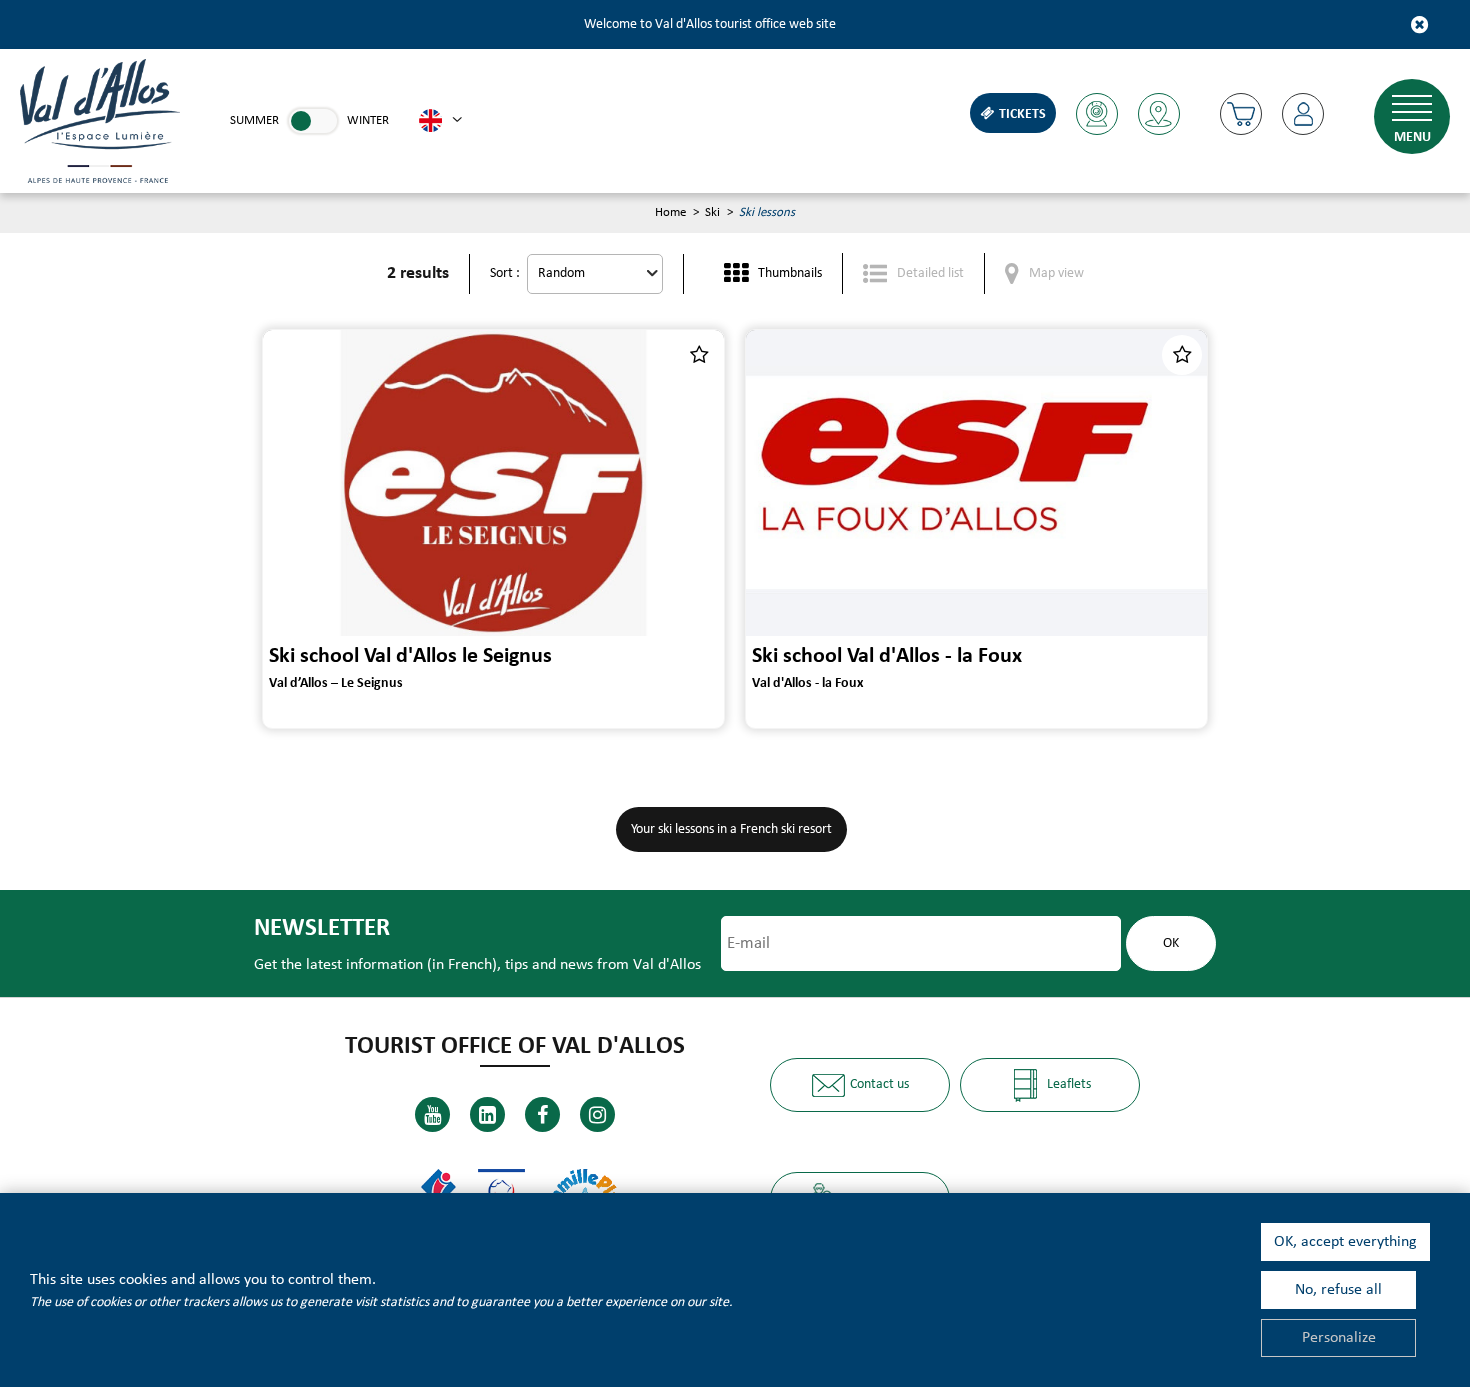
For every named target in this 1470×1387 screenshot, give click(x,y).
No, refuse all (1338, 1290)
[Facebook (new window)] (542, 1114)
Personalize (1339, 1338)
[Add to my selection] (699, 355)
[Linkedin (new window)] (487, 1114)
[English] (440, 121)
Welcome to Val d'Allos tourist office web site (710, 24)
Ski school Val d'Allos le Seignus (410, 656)
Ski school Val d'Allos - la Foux (887, 656)
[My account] (1303, 114)
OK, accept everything (1345, 1242)
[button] (1241, 114)
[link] (313, 121)
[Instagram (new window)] (597, 1114)
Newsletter (322, 928)
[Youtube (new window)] (432, 1114)
